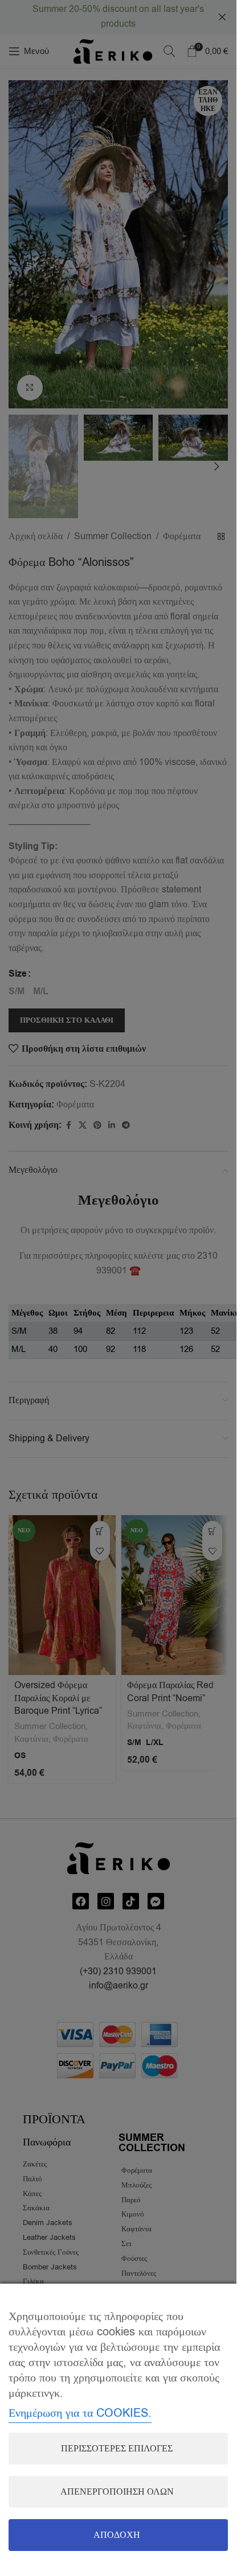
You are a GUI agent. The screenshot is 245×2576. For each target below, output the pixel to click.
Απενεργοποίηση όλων (117, 2492)
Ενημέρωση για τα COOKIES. (80, 2413)
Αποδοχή (117, 2535)
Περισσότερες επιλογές (117, 2449)
